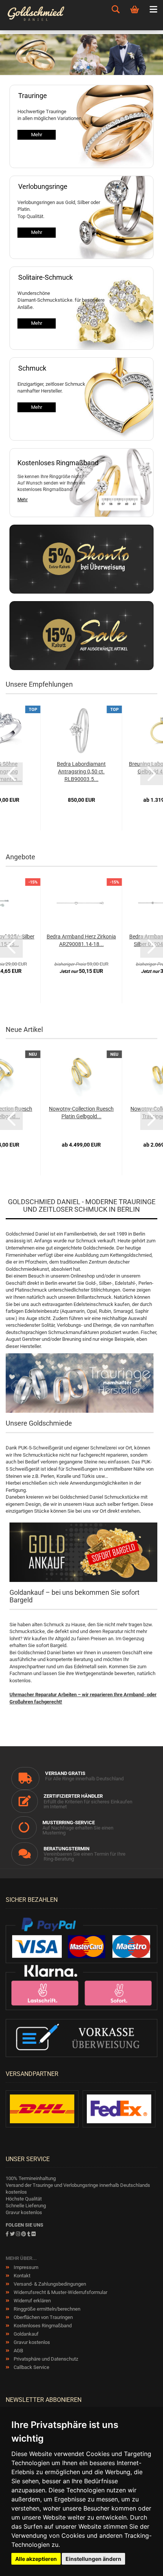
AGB (18, 2351)
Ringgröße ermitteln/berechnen (46, 2309)
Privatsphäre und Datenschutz (45, 2359)
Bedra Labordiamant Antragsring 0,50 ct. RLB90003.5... (81, 771)
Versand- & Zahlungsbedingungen (49, 2284)
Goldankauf (26, 2334)
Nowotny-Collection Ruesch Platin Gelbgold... (81, 1113)
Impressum (25, 2267)
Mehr (37, 135)
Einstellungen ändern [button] (93, 2559)
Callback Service (31, 2367)
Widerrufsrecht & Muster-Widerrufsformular (60, 2292)
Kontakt (21, 2276)
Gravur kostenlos (31, 2342)
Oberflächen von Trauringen (43, 2317)
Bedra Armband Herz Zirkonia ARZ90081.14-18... (81, 940)
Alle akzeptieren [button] (36, 2559)
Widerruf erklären (32, 2301)
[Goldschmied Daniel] (45, 15)
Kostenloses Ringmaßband (42, 2326)
